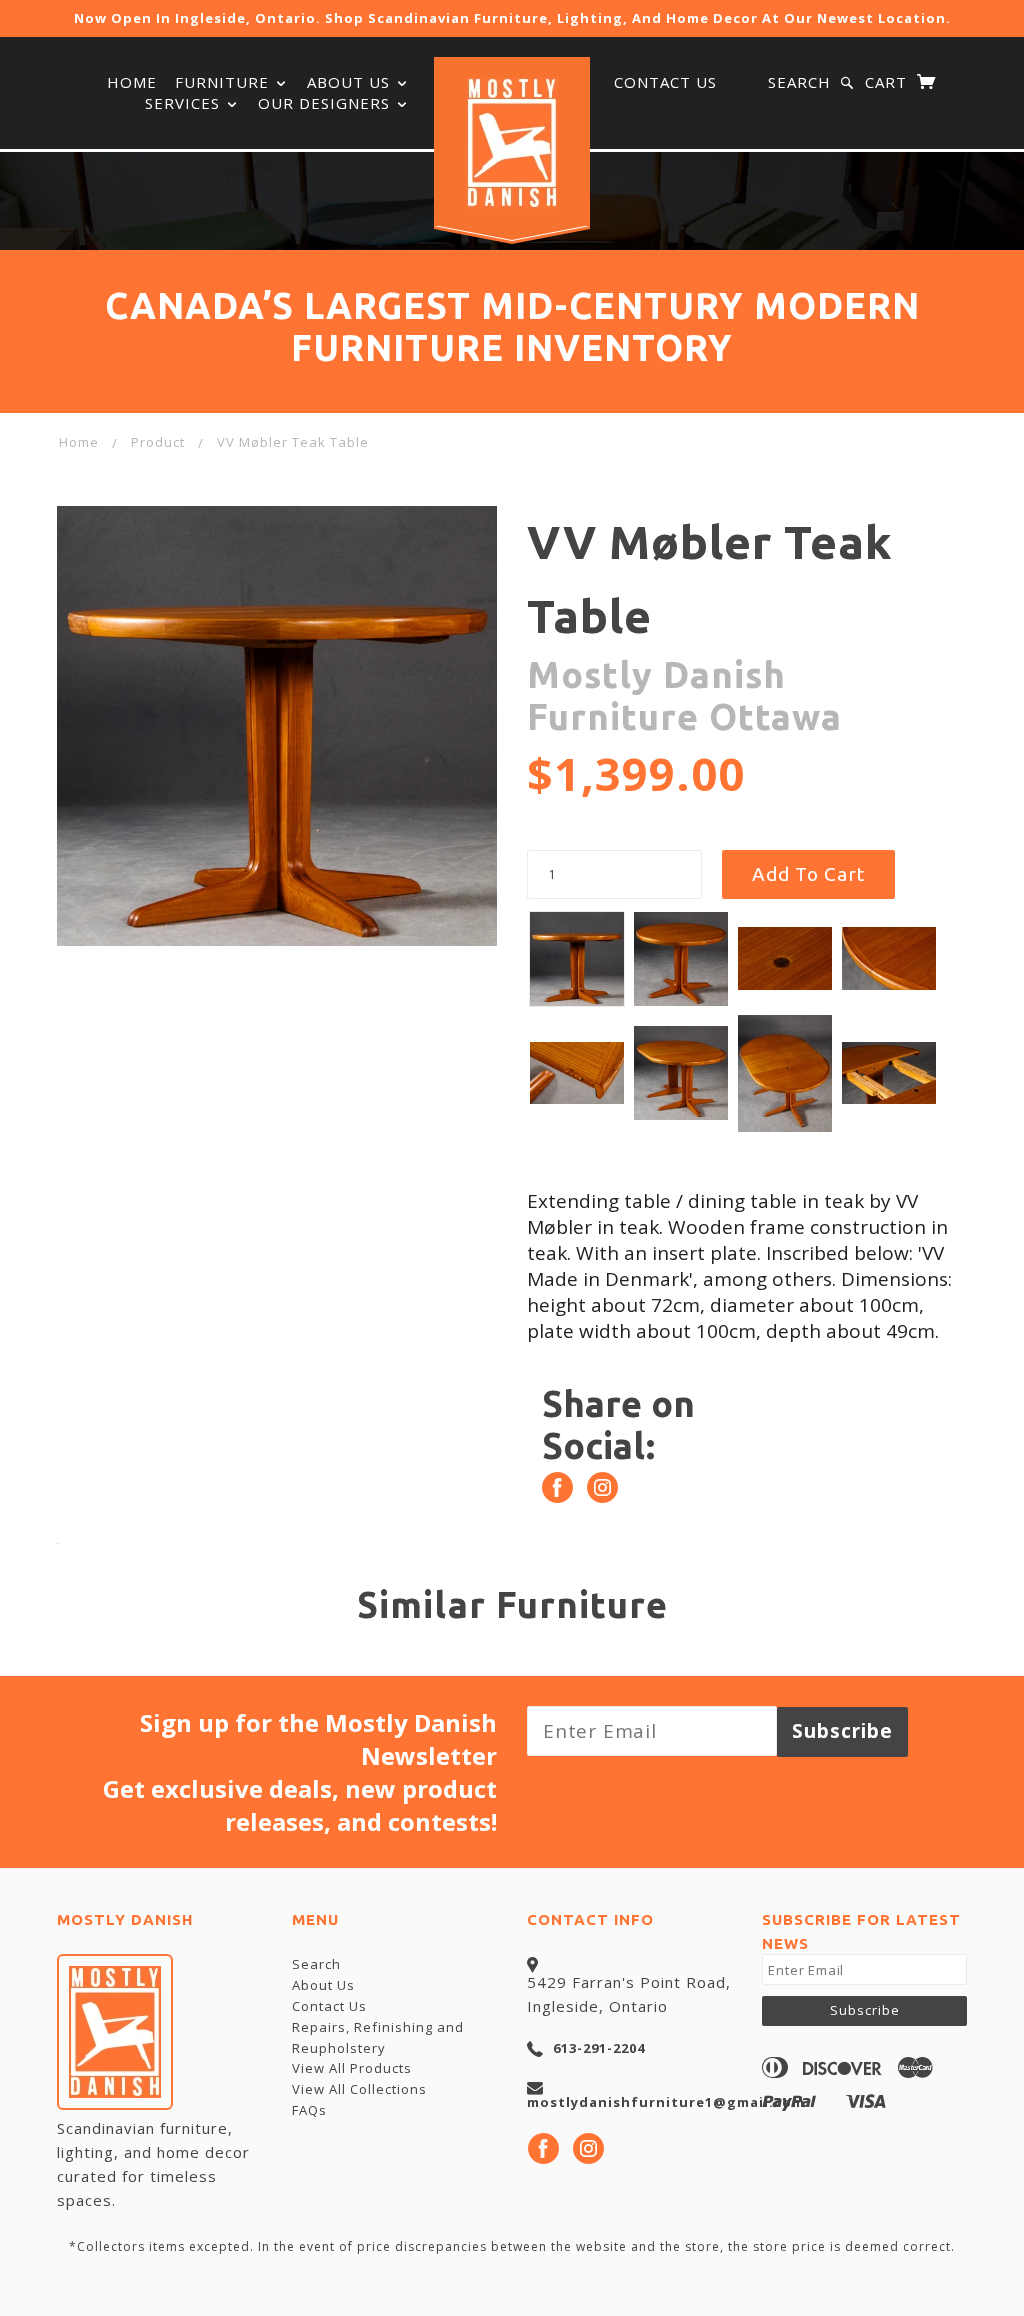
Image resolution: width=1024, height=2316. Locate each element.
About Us (323, 1985)
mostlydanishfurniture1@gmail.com (666, 2102)
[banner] (512, 143)
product (158, 442)
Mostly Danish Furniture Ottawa (684, 695)
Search (799, 82)
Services (185, 103)
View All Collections (359, 2089)
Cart (888, 82)
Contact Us (665, 82)
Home (132, 82)
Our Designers (326, 103)
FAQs (309, 2110)
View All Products (352, 2068)
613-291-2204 (599, 2048)
